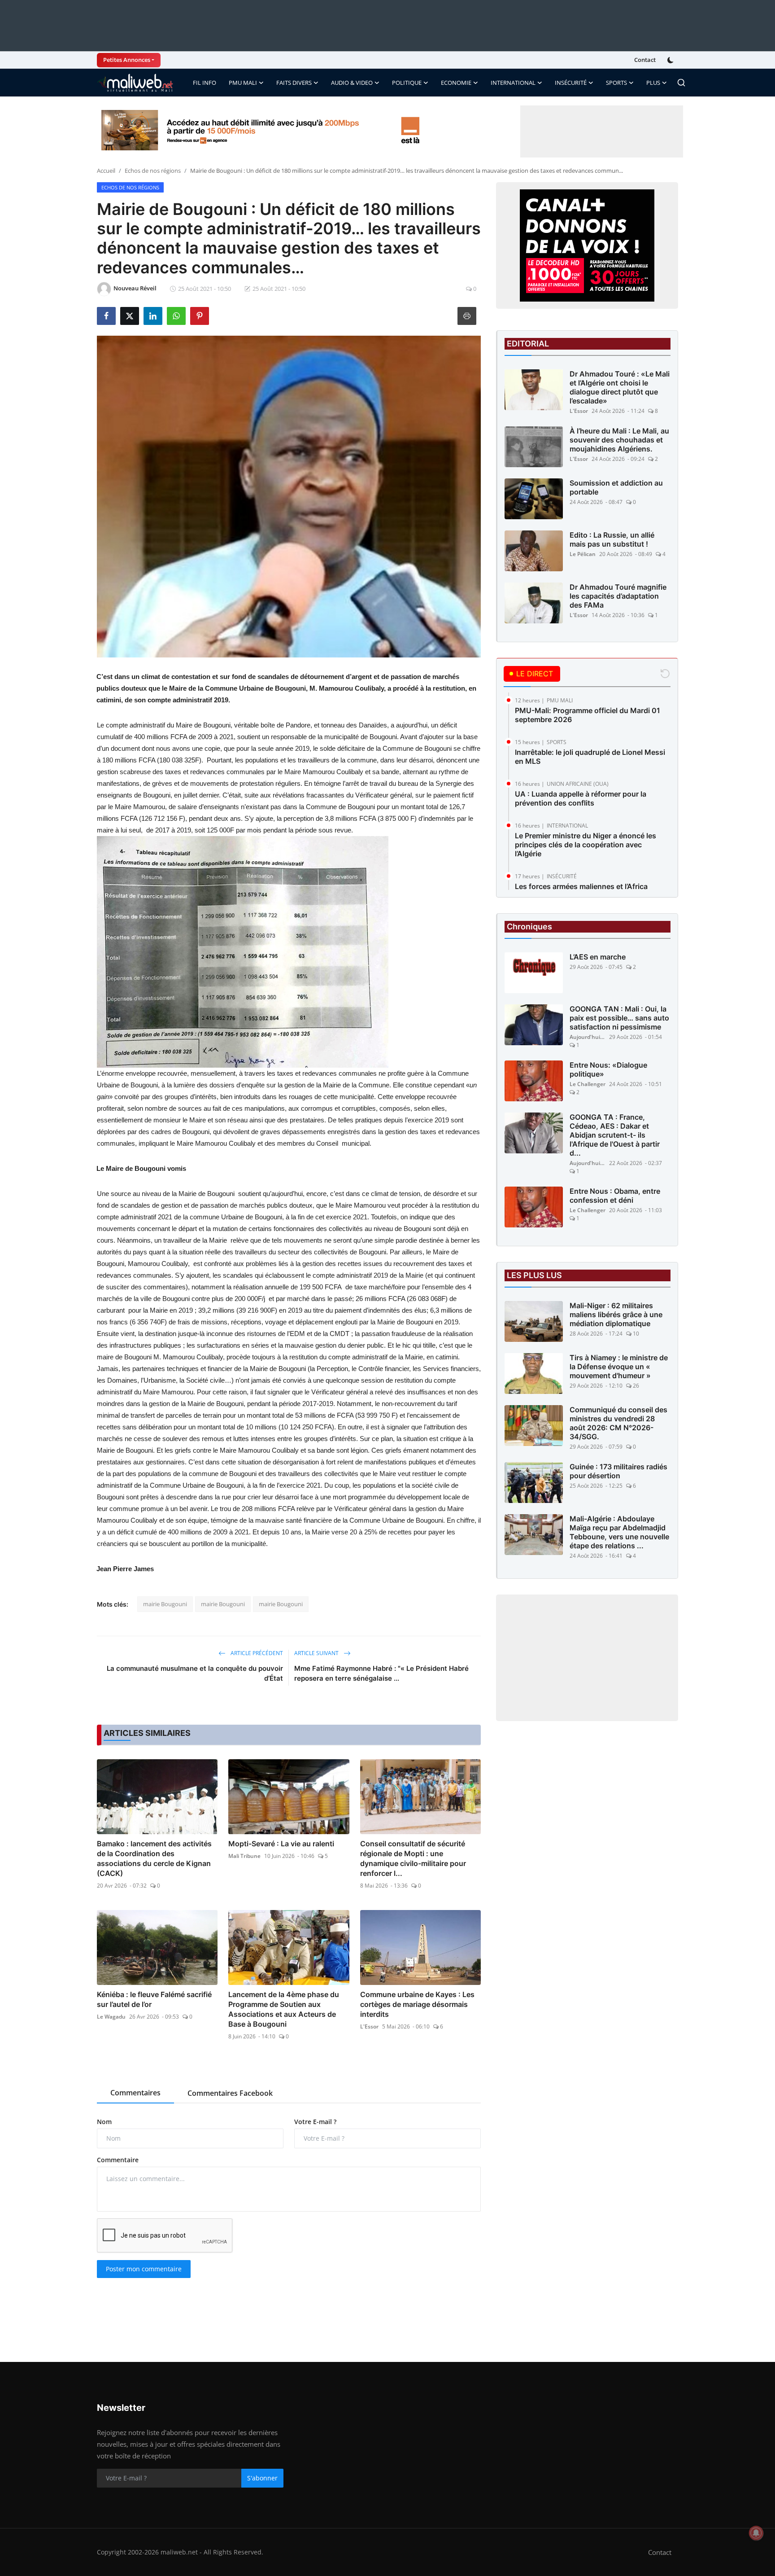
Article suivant (317, 1653)
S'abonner (262, 2478)
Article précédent (256, 1653)
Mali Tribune (244, 1856)
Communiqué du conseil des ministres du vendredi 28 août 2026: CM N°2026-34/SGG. (618, 1423)
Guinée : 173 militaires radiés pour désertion (618, 1471)
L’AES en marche (598, 957)
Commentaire (118, 2160)
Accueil (106, 171)
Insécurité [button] (571, 83)
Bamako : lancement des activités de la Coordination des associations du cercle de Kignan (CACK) (154, 1858)
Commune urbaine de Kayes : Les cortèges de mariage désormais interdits (417, 2004)
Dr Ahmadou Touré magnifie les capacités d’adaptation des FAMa (618, 596)
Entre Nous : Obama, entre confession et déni (615, 1196)
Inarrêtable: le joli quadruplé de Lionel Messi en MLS (590, 757)
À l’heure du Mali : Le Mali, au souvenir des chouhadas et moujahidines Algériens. (619, 440)
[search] (681, 83)
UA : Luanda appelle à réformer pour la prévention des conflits (581, 798)
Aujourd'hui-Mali (588, 1037)
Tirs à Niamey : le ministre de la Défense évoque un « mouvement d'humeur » (619, 1367)
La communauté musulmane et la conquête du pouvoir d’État (195, 1673)
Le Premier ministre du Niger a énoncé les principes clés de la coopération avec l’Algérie (586, 845)
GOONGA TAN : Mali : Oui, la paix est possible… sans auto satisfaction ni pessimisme (619, 1018)
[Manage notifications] (756, 2533)
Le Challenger (588, 1084)
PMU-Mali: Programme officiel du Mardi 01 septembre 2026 (588, 715)
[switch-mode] (671, 60)
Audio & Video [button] (352, 83)
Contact (645, 60)
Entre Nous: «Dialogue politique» (608, 1069)
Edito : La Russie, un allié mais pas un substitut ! (612, 539)
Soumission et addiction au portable (616, 487)
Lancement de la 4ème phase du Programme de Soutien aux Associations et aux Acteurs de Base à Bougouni (284, 2009)
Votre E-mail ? (315, 2122)
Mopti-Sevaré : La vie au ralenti (281, 1844)
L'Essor (369, 2026)
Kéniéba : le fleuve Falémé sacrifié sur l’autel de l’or (154, 1999)
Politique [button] (407, 83)
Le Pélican (583, 554)
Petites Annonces (127, 60)
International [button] (513, 83)
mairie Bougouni (165, 1604)
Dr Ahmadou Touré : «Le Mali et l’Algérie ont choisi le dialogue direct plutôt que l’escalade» (620, 387)
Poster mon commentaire (144, 2269)
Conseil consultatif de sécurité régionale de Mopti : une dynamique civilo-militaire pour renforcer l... (413, 1858)
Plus (653, 83)
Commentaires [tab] (135, 2093)
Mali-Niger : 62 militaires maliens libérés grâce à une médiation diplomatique (616, 1314)
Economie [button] (456, 83)
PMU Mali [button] (243, 83)
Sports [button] (616, 83)
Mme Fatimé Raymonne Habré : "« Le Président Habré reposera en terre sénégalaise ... (381, 1673)
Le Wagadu (111, 2017)
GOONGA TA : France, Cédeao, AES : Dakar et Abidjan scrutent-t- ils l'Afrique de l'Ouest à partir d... (615, 1135)
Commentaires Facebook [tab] (230, 2093)
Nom (104, 2122)
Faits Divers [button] (294, 83)
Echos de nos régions (153, 171)
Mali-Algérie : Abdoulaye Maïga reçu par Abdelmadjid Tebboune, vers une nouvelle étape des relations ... (619, 1532)
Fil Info (205, 83)
